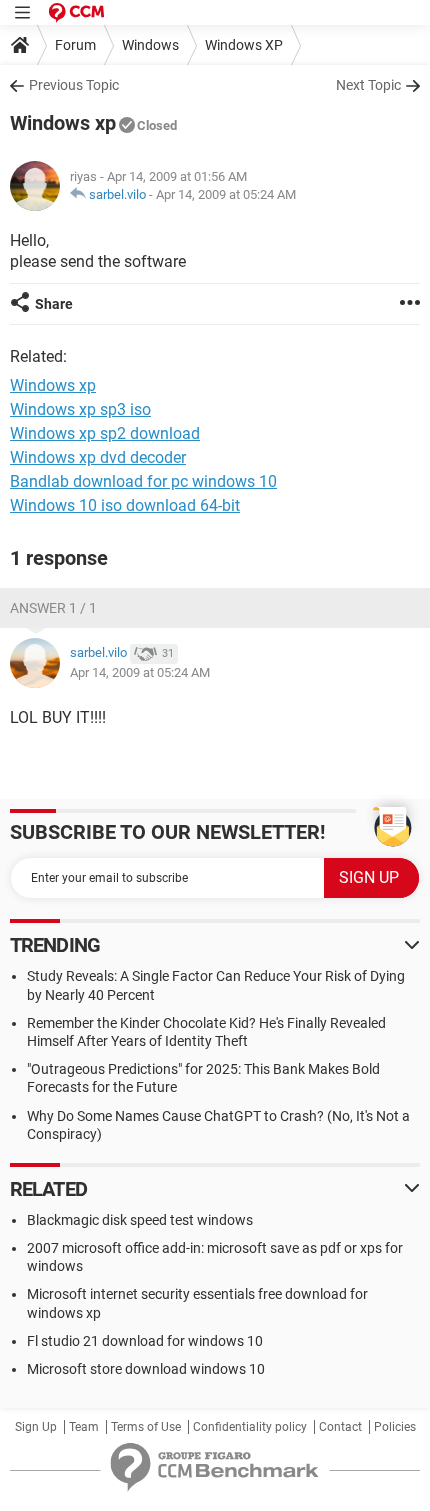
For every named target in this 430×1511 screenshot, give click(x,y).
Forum (75, 45)
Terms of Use (146, 1427)
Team (84, 1427)
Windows (150, 45)
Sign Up (36, 1427)
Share (54, 304)
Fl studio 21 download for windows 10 (145, 1341)
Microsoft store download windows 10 (146, 1369)
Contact (340, 1427)
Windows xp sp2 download (105, 433)
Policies (395, 1427)
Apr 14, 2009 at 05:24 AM (226, 194)
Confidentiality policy (250, 1427)
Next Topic (368, 85)
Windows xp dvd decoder (98, 457)
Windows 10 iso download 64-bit (125, 505)
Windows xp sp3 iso (80, 409)
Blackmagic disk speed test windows (140, 1220)
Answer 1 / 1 (53, 608)
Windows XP (244, 45)
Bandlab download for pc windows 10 (143, 481)
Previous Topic (74, 85)
